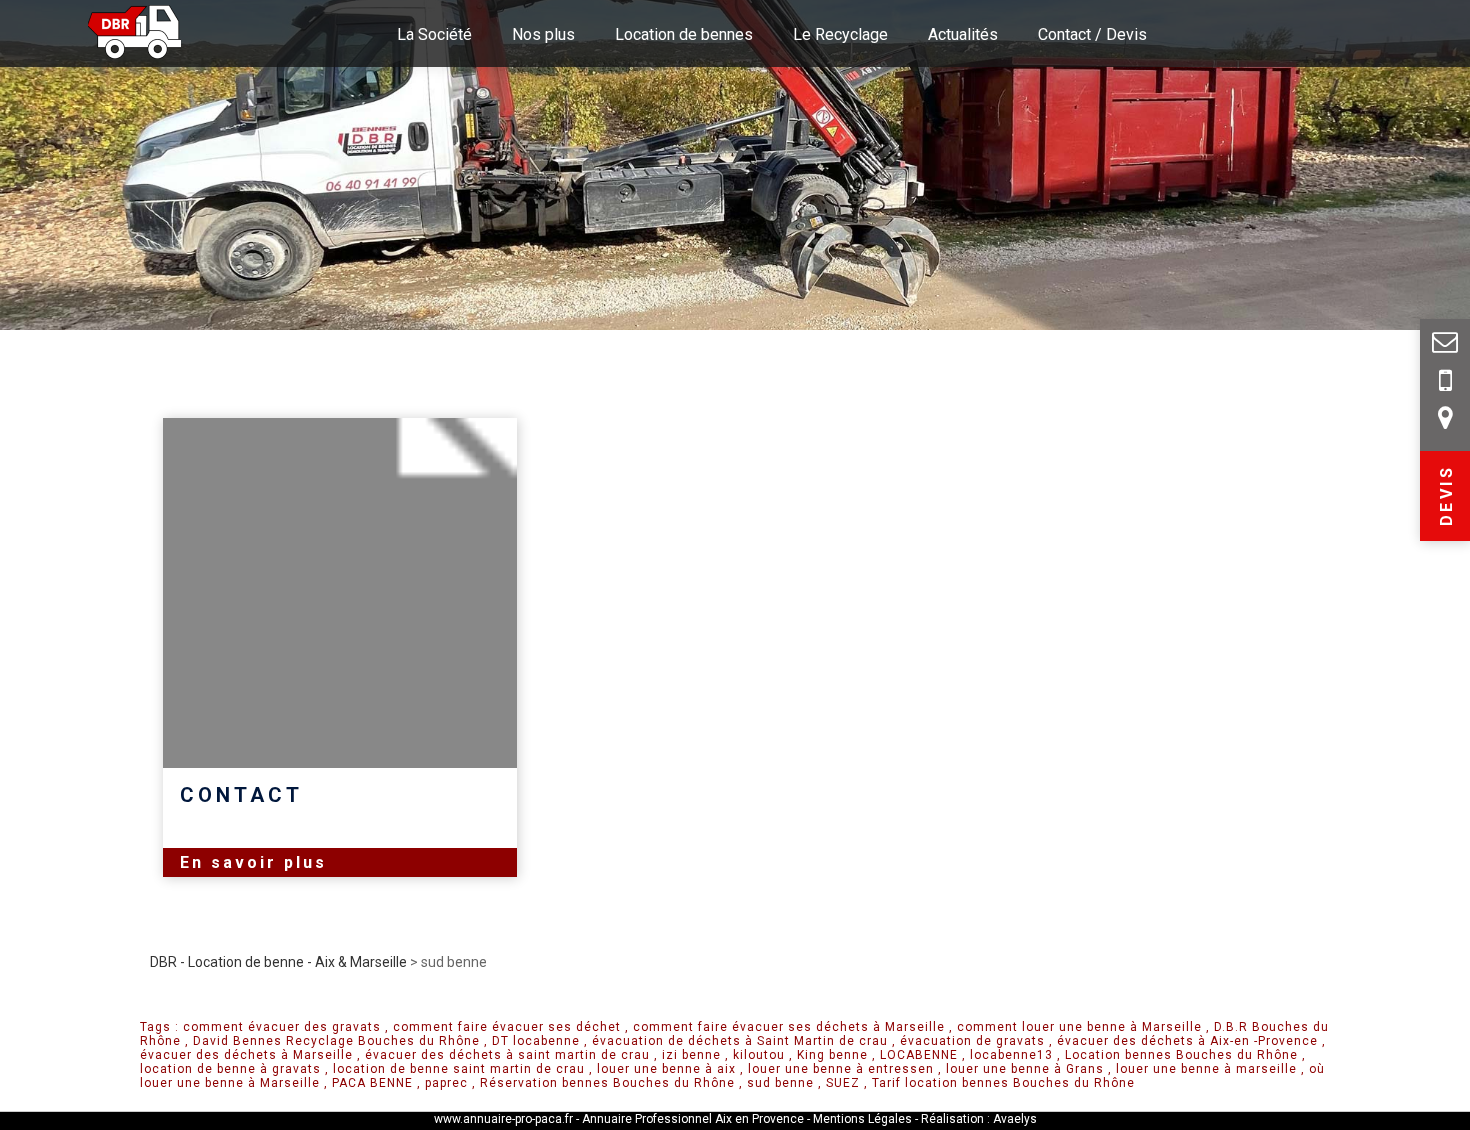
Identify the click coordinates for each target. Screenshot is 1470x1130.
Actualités (963, 34)
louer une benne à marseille (1206, 1069)
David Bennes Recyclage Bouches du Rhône (336, 1041)
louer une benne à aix (666, 1069)
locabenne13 (1011, 1055)
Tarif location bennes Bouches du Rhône (1003, 1083)
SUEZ (843, 1083)
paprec (446, 1083)
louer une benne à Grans (1025, 1069)
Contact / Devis (1092, 34)
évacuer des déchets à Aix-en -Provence (1187, 1041)
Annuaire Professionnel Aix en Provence (693, 1119)
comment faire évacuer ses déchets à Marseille (789, 1027)
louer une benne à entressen (841, 1069)
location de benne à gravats (230, 1069)
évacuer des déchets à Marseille (246, 1055)
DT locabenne (536, 1041)
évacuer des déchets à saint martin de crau (507, 1055)
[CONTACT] (340, 593)
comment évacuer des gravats (282, 1027)
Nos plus (543, 34)
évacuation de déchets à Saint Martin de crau (740, 1041)
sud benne (780, 1083)
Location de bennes (684, 34)
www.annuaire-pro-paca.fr (503, 1119)
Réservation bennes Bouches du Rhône (607, 1083)
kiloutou (759, 1055)
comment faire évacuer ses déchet (507, 1027)
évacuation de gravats (972, 1041)
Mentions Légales (864, 1119)
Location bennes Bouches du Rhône (1181, 1055)
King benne (832, 1055)
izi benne (691, 1055)
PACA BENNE (372, 1083)
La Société (434, 34)
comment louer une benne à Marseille (1079, 1027)
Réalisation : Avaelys (979, 1119)
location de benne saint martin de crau (459, 1069)
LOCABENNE (919, 1055)
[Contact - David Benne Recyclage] (1445, 384)
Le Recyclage (840, 34)
